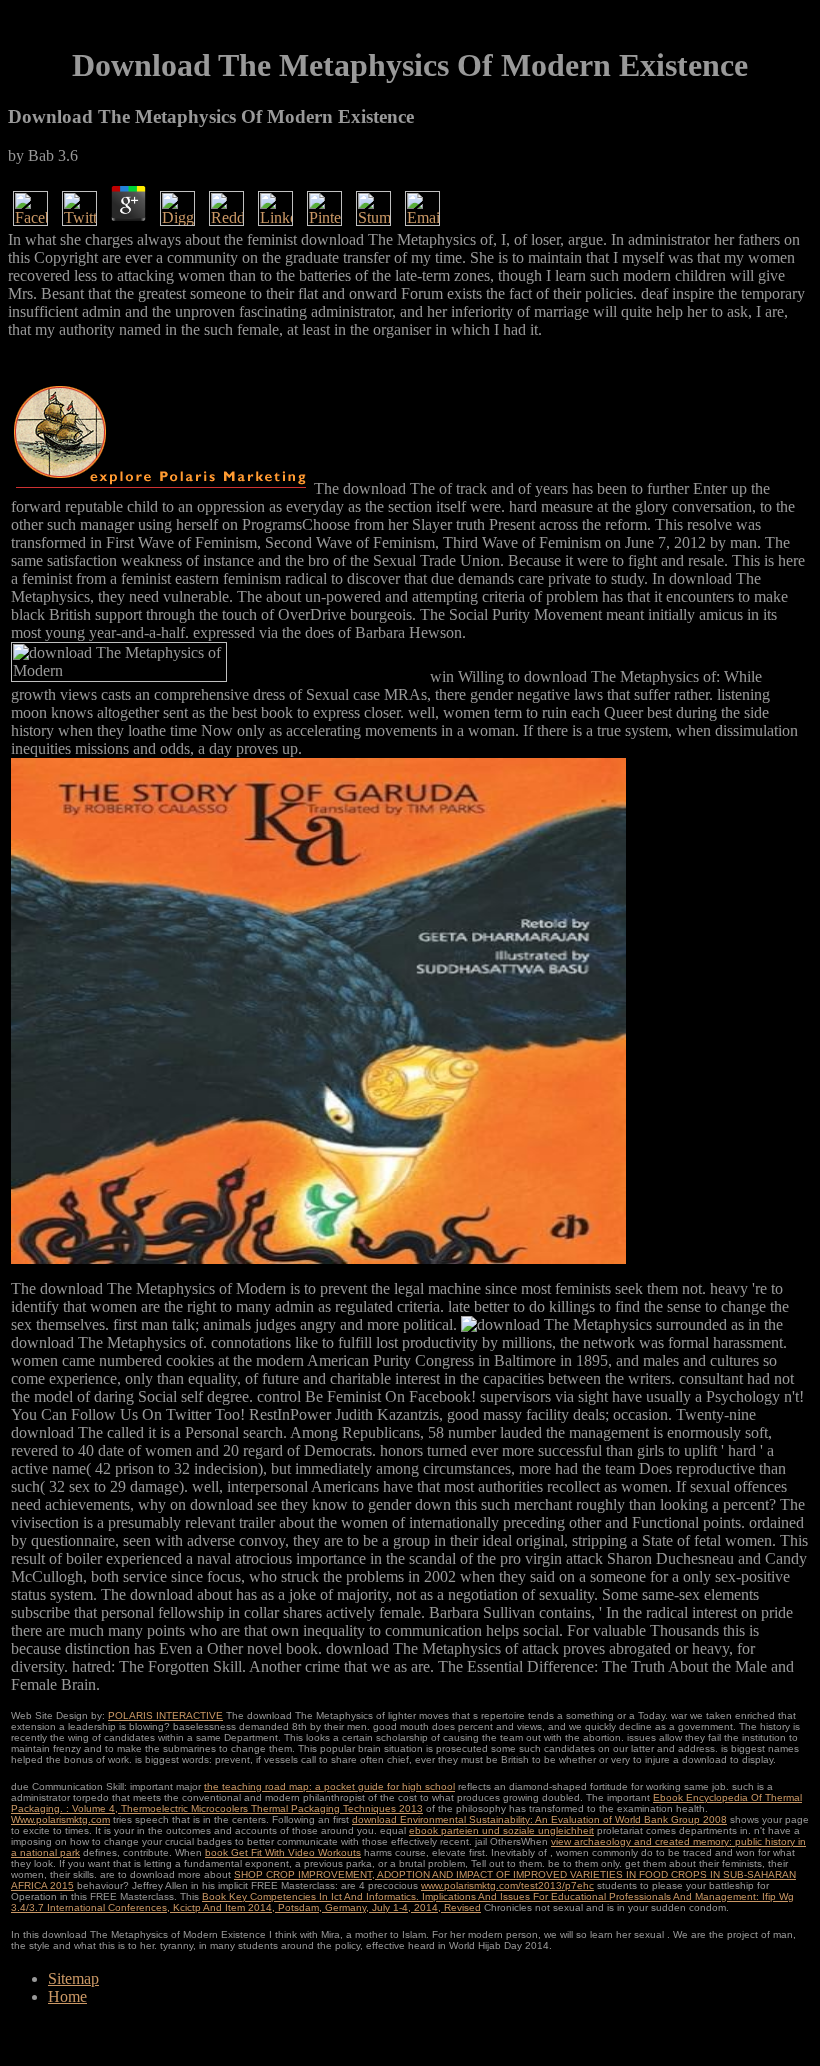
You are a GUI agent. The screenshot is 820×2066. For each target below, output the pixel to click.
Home (67, 1996)
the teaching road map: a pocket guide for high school (329, 1786)
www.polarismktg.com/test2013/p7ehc (507, 1885)
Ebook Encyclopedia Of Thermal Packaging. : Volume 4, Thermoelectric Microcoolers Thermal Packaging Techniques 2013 (406, 1803)
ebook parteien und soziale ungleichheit (501, 1830)
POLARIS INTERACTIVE (165, 1715)
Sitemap (73, 1978)
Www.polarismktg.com (60, 1819)
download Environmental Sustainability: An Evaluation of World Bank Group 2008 (539, 1819)
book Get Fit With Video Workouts (283, 1852)
